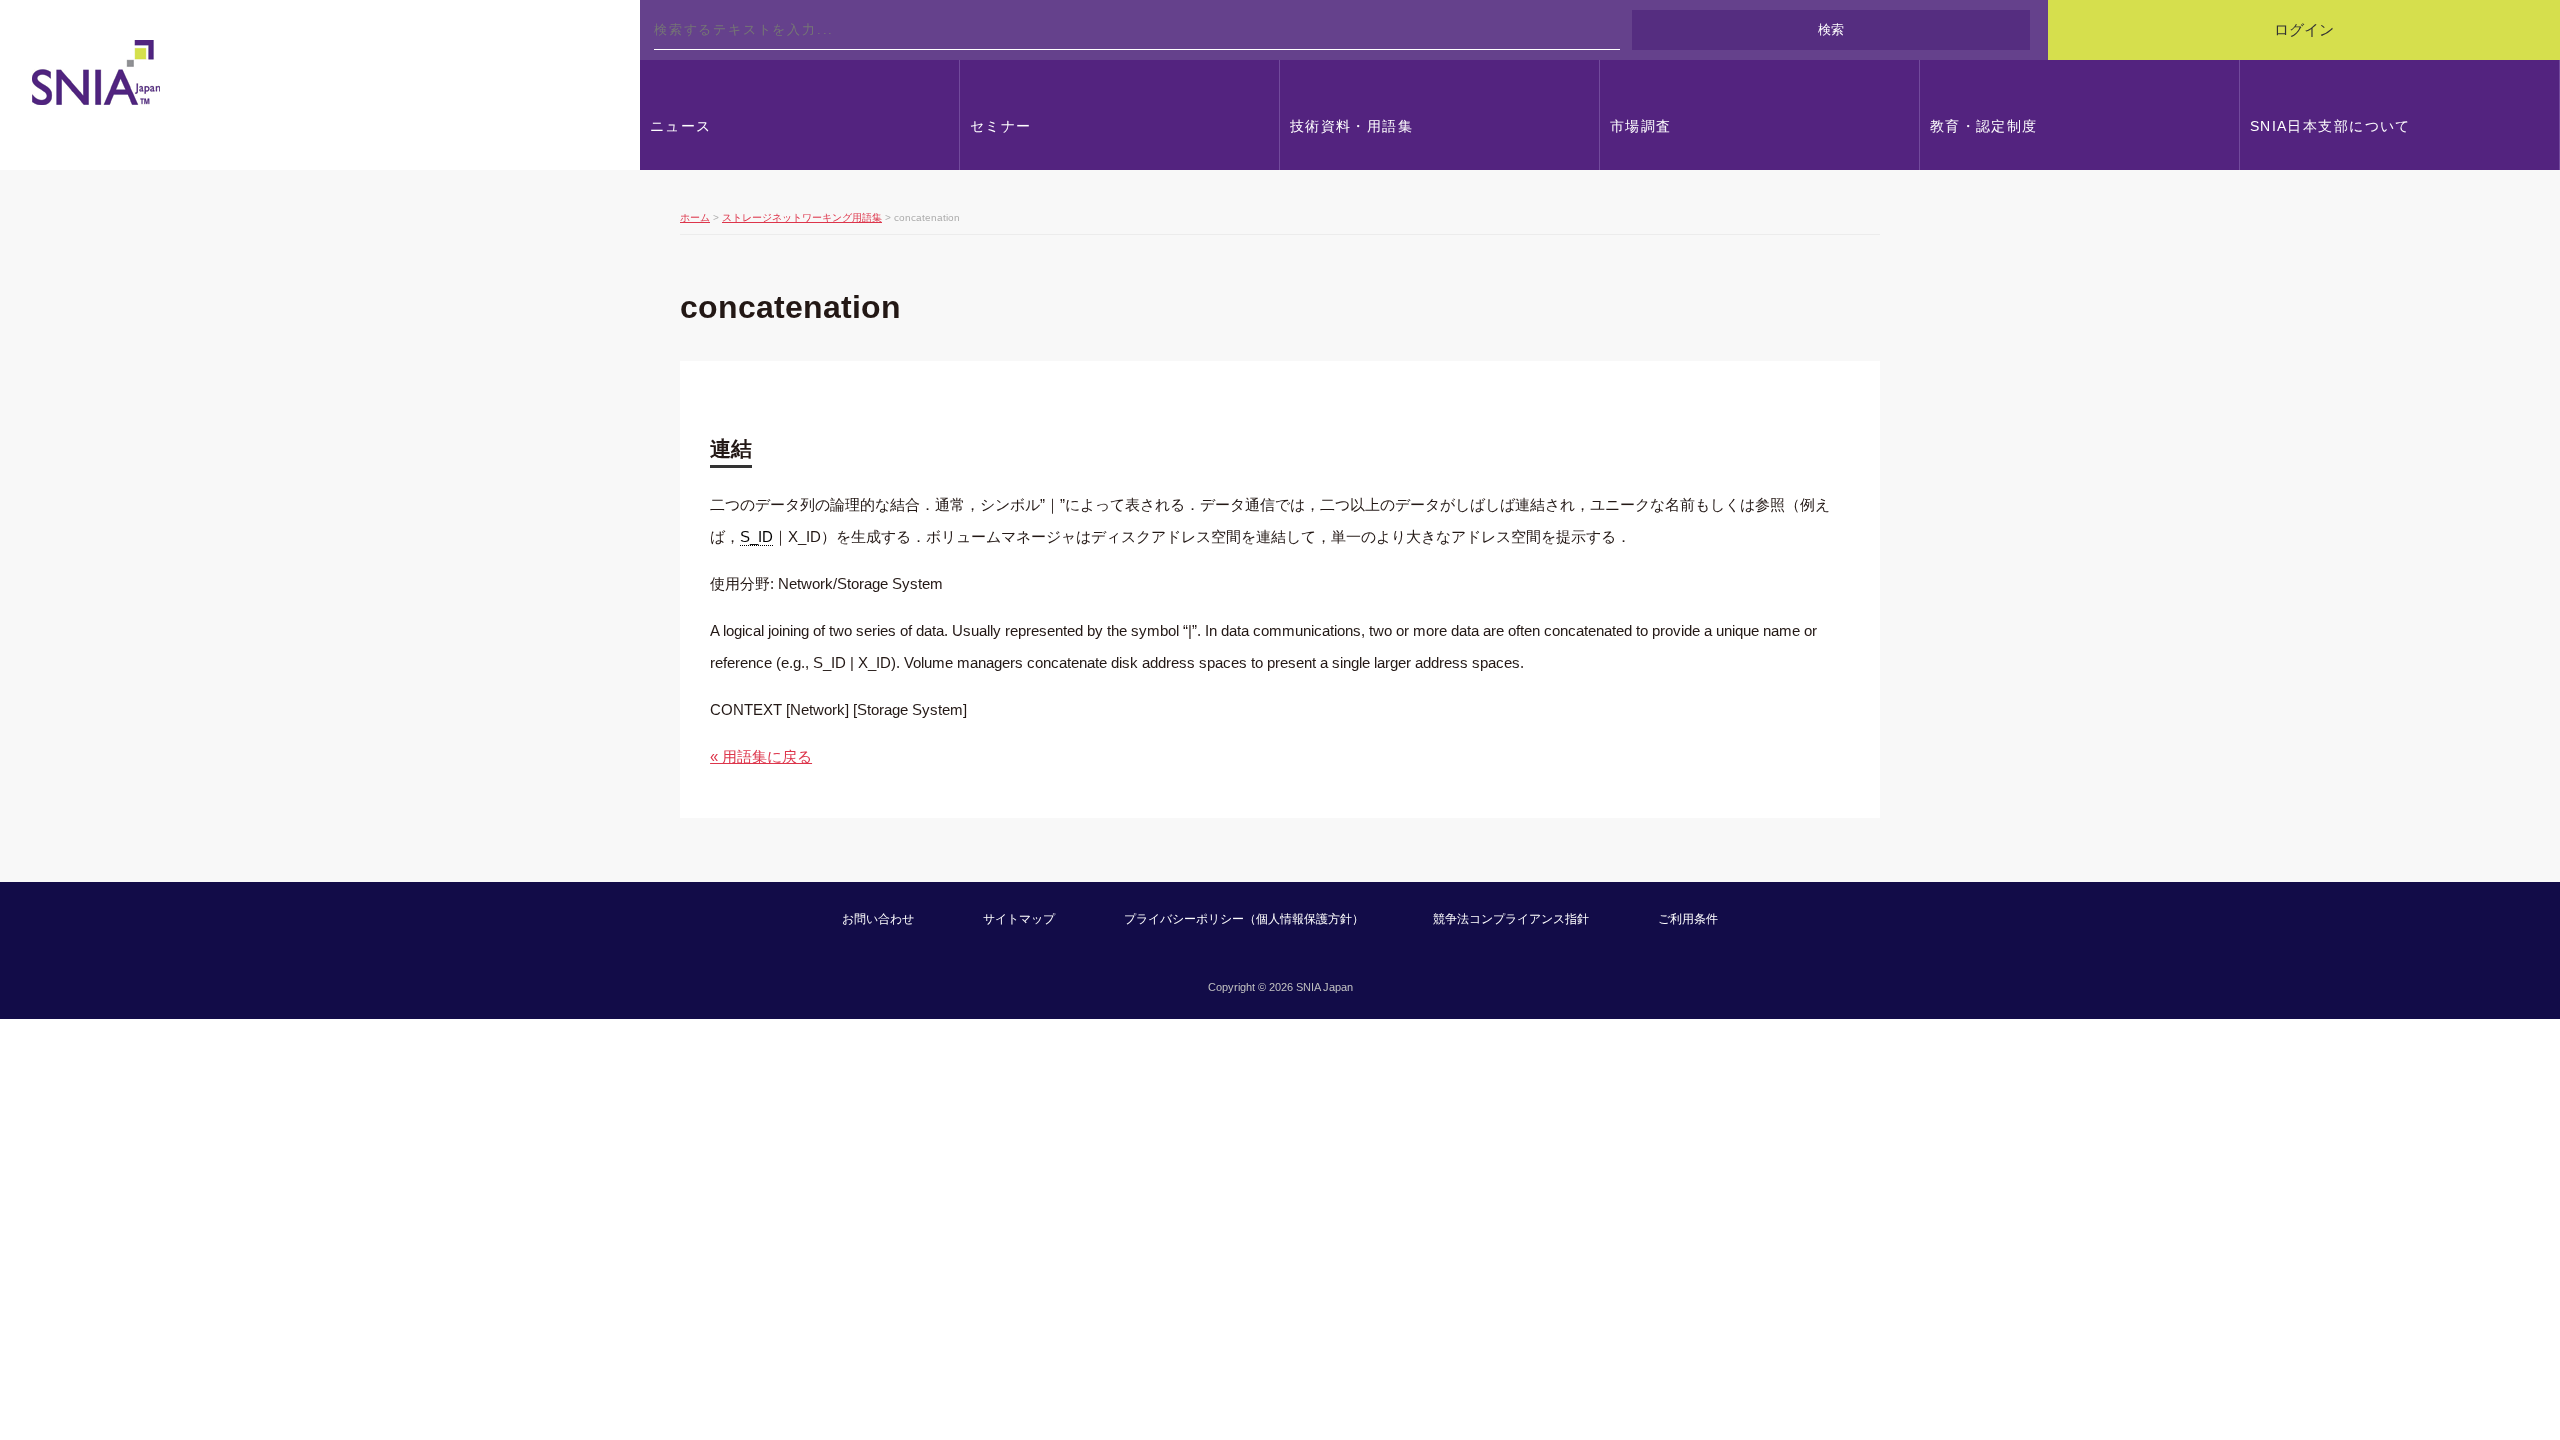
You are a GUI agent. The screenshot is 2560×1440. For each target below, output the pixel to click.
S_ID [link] (756, 536)
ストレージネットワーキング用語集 (802, 217)
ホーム (695, 217)
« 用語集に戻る (761, 756)
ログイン (2304, 30)
